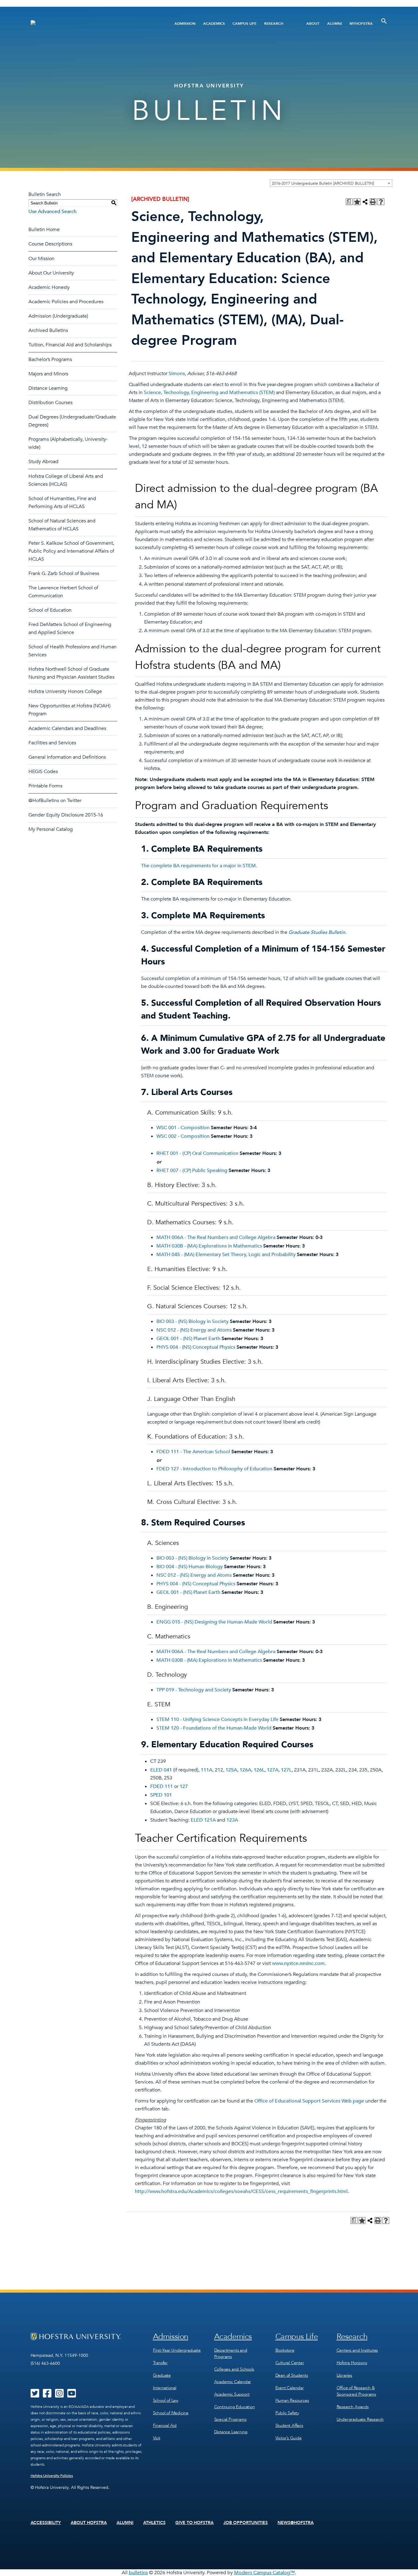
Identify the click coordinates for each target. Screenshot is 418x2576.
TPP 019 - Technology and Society (194, 1690)
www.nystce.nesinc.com (298, 1963)
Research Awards (353, 2407)
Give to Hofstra (195, 2523)
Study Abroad (43, 462)
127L (286, 1770)
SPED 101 (161, 1795)
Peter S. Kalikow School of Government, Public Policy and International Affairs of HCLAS (71, 551)
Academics (214, 24)
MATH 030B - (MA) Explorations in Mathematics (209, 1246)
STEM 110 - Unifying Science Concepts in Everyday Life (217, 1719)
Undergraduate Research (360, 2419)
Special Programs (230, 2419)
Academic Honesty (49, 287)
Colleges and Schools (234, 2369)
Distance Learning (48, 388)
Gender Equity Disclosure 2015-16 (66, 815)
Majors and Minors (48, 374)
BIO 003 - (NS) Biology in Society (192, 1321)
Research (274, 24)
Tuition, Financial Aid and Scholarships (70, 345)
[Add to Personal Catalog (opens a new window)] (357, 202)
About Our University (51, 273)
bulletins (138, 2573)
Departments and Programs (231, 2353)
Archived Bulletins (48, 330)
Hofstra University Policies (52, 2476)
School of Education (50, 610)
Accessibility (46, 2523)
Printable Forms (45, 786)
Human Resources (292, 2400)
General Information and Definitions (67, 757)
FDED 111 (162, 1786)
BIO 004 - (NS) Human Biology (190, 1567)
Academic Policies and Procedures (66, 302)
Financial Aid (165, 2425)
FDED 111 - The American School (193, 1452)
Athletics (154, 2523)
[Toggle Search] (384, 21)
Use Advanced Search (52, 212)
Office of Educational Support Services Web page (309, 2101)
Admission (185, 24)
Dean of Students (292, 2375)
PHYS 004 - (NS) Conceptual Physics (196, 1347)
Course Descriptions (50, 244)
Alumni (334, 24)
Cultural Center (290, 2363)
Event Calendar (290, 2388)
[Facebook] (47, 2395)
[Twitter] (35, 2395)
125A (231, 1770)
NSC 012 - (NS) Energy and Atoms (194, 1330)
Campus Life (244, 24)
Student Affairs (289, 2425)
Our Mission (41, 259)
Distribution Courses (50, 403)
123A (232, 1820)
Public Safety (287, 2413)
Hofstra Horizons (352, 2363)
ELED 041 (161, 1770)
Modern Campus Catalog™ (265, 2573)
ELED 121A (203, 1820)
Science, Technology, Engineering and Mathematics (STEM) (209, 392)
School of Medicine (171, 2413)
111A (207, 1770)
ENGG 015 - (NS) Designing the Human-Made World (214, 1622)
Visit (157, 2438)
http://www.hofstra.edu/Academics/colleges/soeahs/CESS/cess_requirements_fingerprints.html (241, 2191)
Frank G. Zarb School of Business (64, 573)
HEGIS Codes (43, 772)
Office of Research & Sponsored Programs (356, 2391)
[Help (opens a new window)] (381, 202)
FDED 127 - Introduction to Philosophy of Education (214, 1469)
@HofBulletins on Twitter (55, 801)
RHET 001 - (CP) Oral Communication (197, 1153)
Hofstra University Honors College (65, 691)
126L (259, 1770)
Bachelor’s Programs (50, 359)
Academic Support (232, 2394)
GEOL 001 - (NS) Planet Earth (188, 1339)
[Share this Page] (365, 202)
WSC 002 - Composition (183, 1136)
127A (273, 1770)
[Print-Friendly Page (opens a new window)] (373, 202)
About (313, 24)
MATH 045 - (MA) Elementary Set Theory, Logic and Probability (226, 1255)
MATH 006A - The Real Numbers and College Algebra (216, 1237)
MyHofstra (361, 24)
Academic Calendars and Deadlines (67, 728)
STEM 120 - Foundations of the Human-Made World (214, 1728)
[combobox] (331, 183)
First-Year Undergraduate (177, 2350)
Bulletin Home (44, 230)
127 (184, 1786)
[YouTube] (72, 2395)
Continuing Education (235, 2407)
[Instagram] (59, 2395)
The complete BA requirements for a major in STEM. (199, 866)
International (165, 2388)
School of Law (166, 2400)
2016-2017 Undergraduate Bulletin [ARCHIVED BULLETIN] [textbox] (323, 183)
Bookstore (285, 2350)
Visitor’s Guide (289, 2438)
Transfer (160, 2363)
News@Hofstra (296, 2523)
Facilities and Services (52, 743)
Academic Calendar (233, 2382)
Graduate (162, 2375)
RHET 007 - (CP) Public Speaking (192, 1170)
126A (245, 1770)
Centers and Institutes (357, 2350)
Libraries (344, 2375)
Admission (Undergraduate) (58, 316)
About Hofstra (89, 2523)
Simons (177, 374)
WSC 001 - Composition (183, 1128)
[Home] (92, 23)
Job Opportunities (246, 2523)
